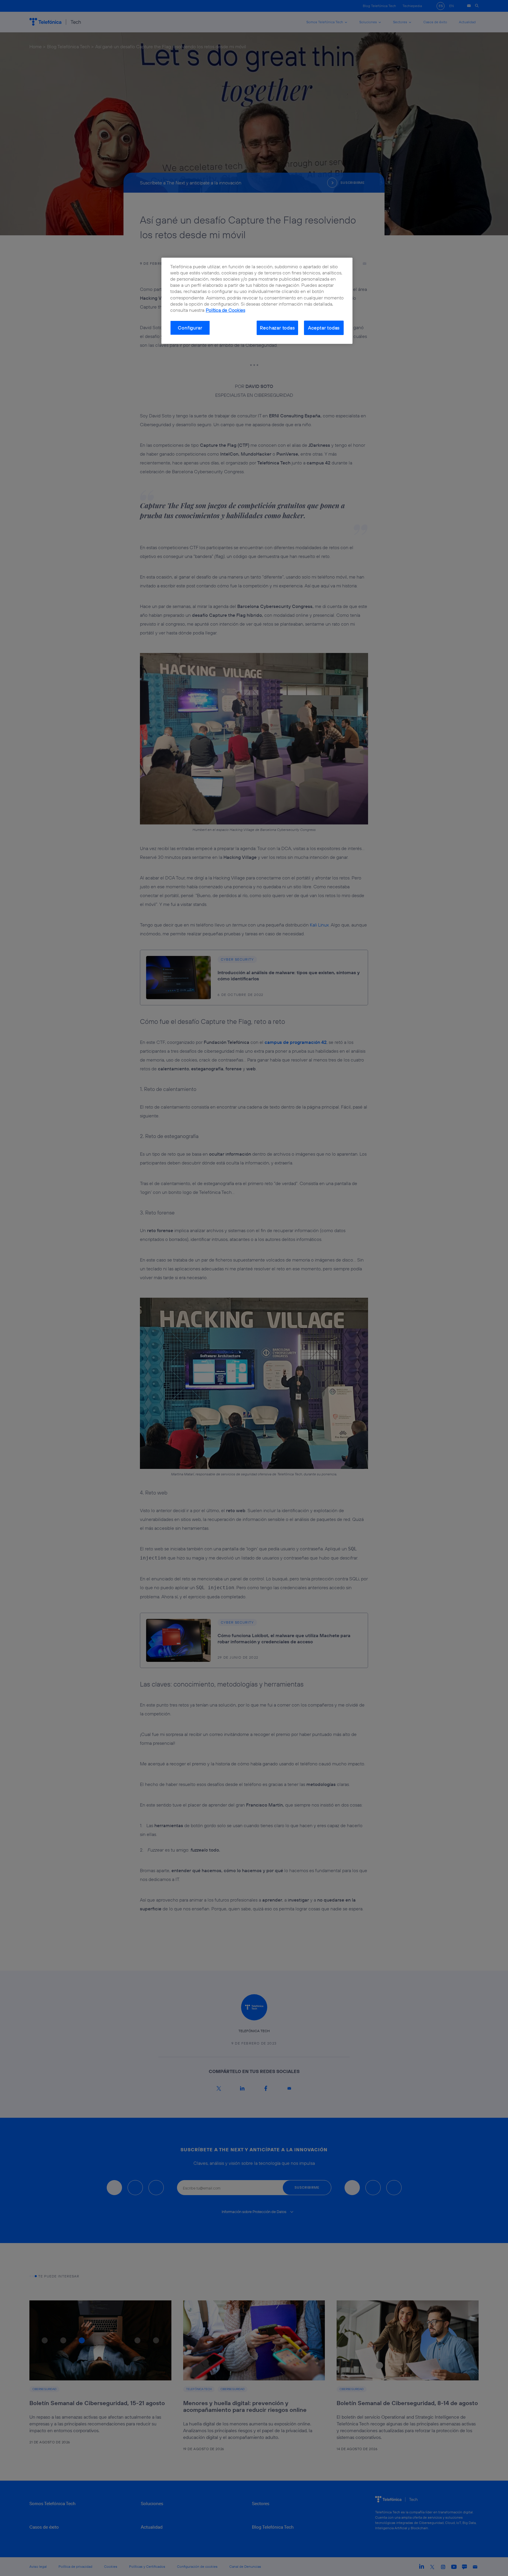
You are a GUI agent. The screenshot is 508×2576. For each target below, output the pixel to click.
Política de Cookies (225, 310)
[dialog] (257, 301)
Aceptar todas (324, 328)
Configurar (190, 328)
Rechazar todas (277, 328)
